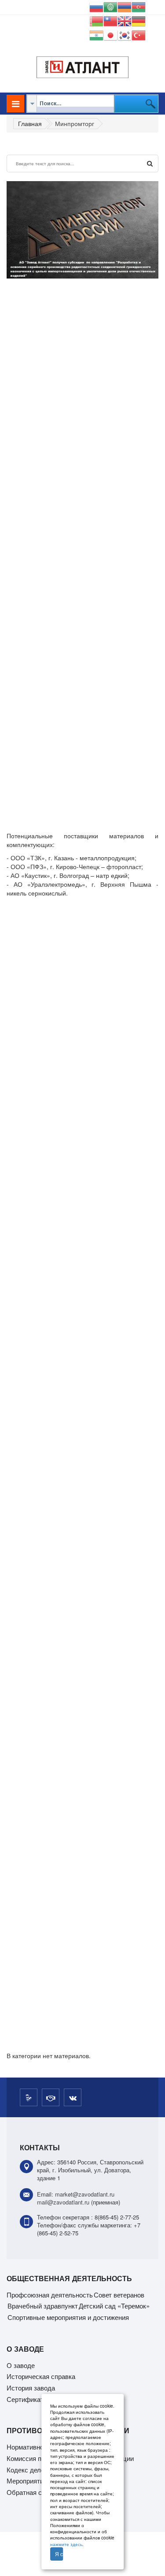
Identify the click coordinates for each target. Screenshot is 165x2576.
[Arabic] (110, 6)
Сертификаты (27, 2399)
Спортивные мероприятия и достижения (68, 2317)
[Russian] (96, 6)
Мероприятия (27, 2481)
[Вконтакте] (73, 2097)
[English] (125, 20)
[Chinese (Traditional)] (110, 20)
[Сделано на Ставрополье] (29, 2097)
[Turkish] (139, 34)
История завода (31, 2388)
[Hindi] (96, 34)
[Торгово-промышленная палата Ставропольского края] (51, 2097)
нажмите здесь (66, 2544)
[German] (139, 20)
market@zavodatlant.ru (85, 2194)
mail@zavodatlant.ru (63, 2202)
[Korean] (125, 34)
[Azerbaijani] (139, 6)
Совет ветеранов (119, 2295)
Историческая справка (41, 2376)
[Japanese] (110, 34)
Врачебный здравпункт (43, 2306)
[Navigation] (15, 104)
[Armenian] (125, 6)
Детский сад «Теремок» (114, 2306)
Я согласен (59, 2554)
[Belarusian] (96, 20)
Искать (150, 164)
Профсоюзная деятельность (50, 2295)
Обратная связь (31, 2492)
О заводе (21, 2365)
